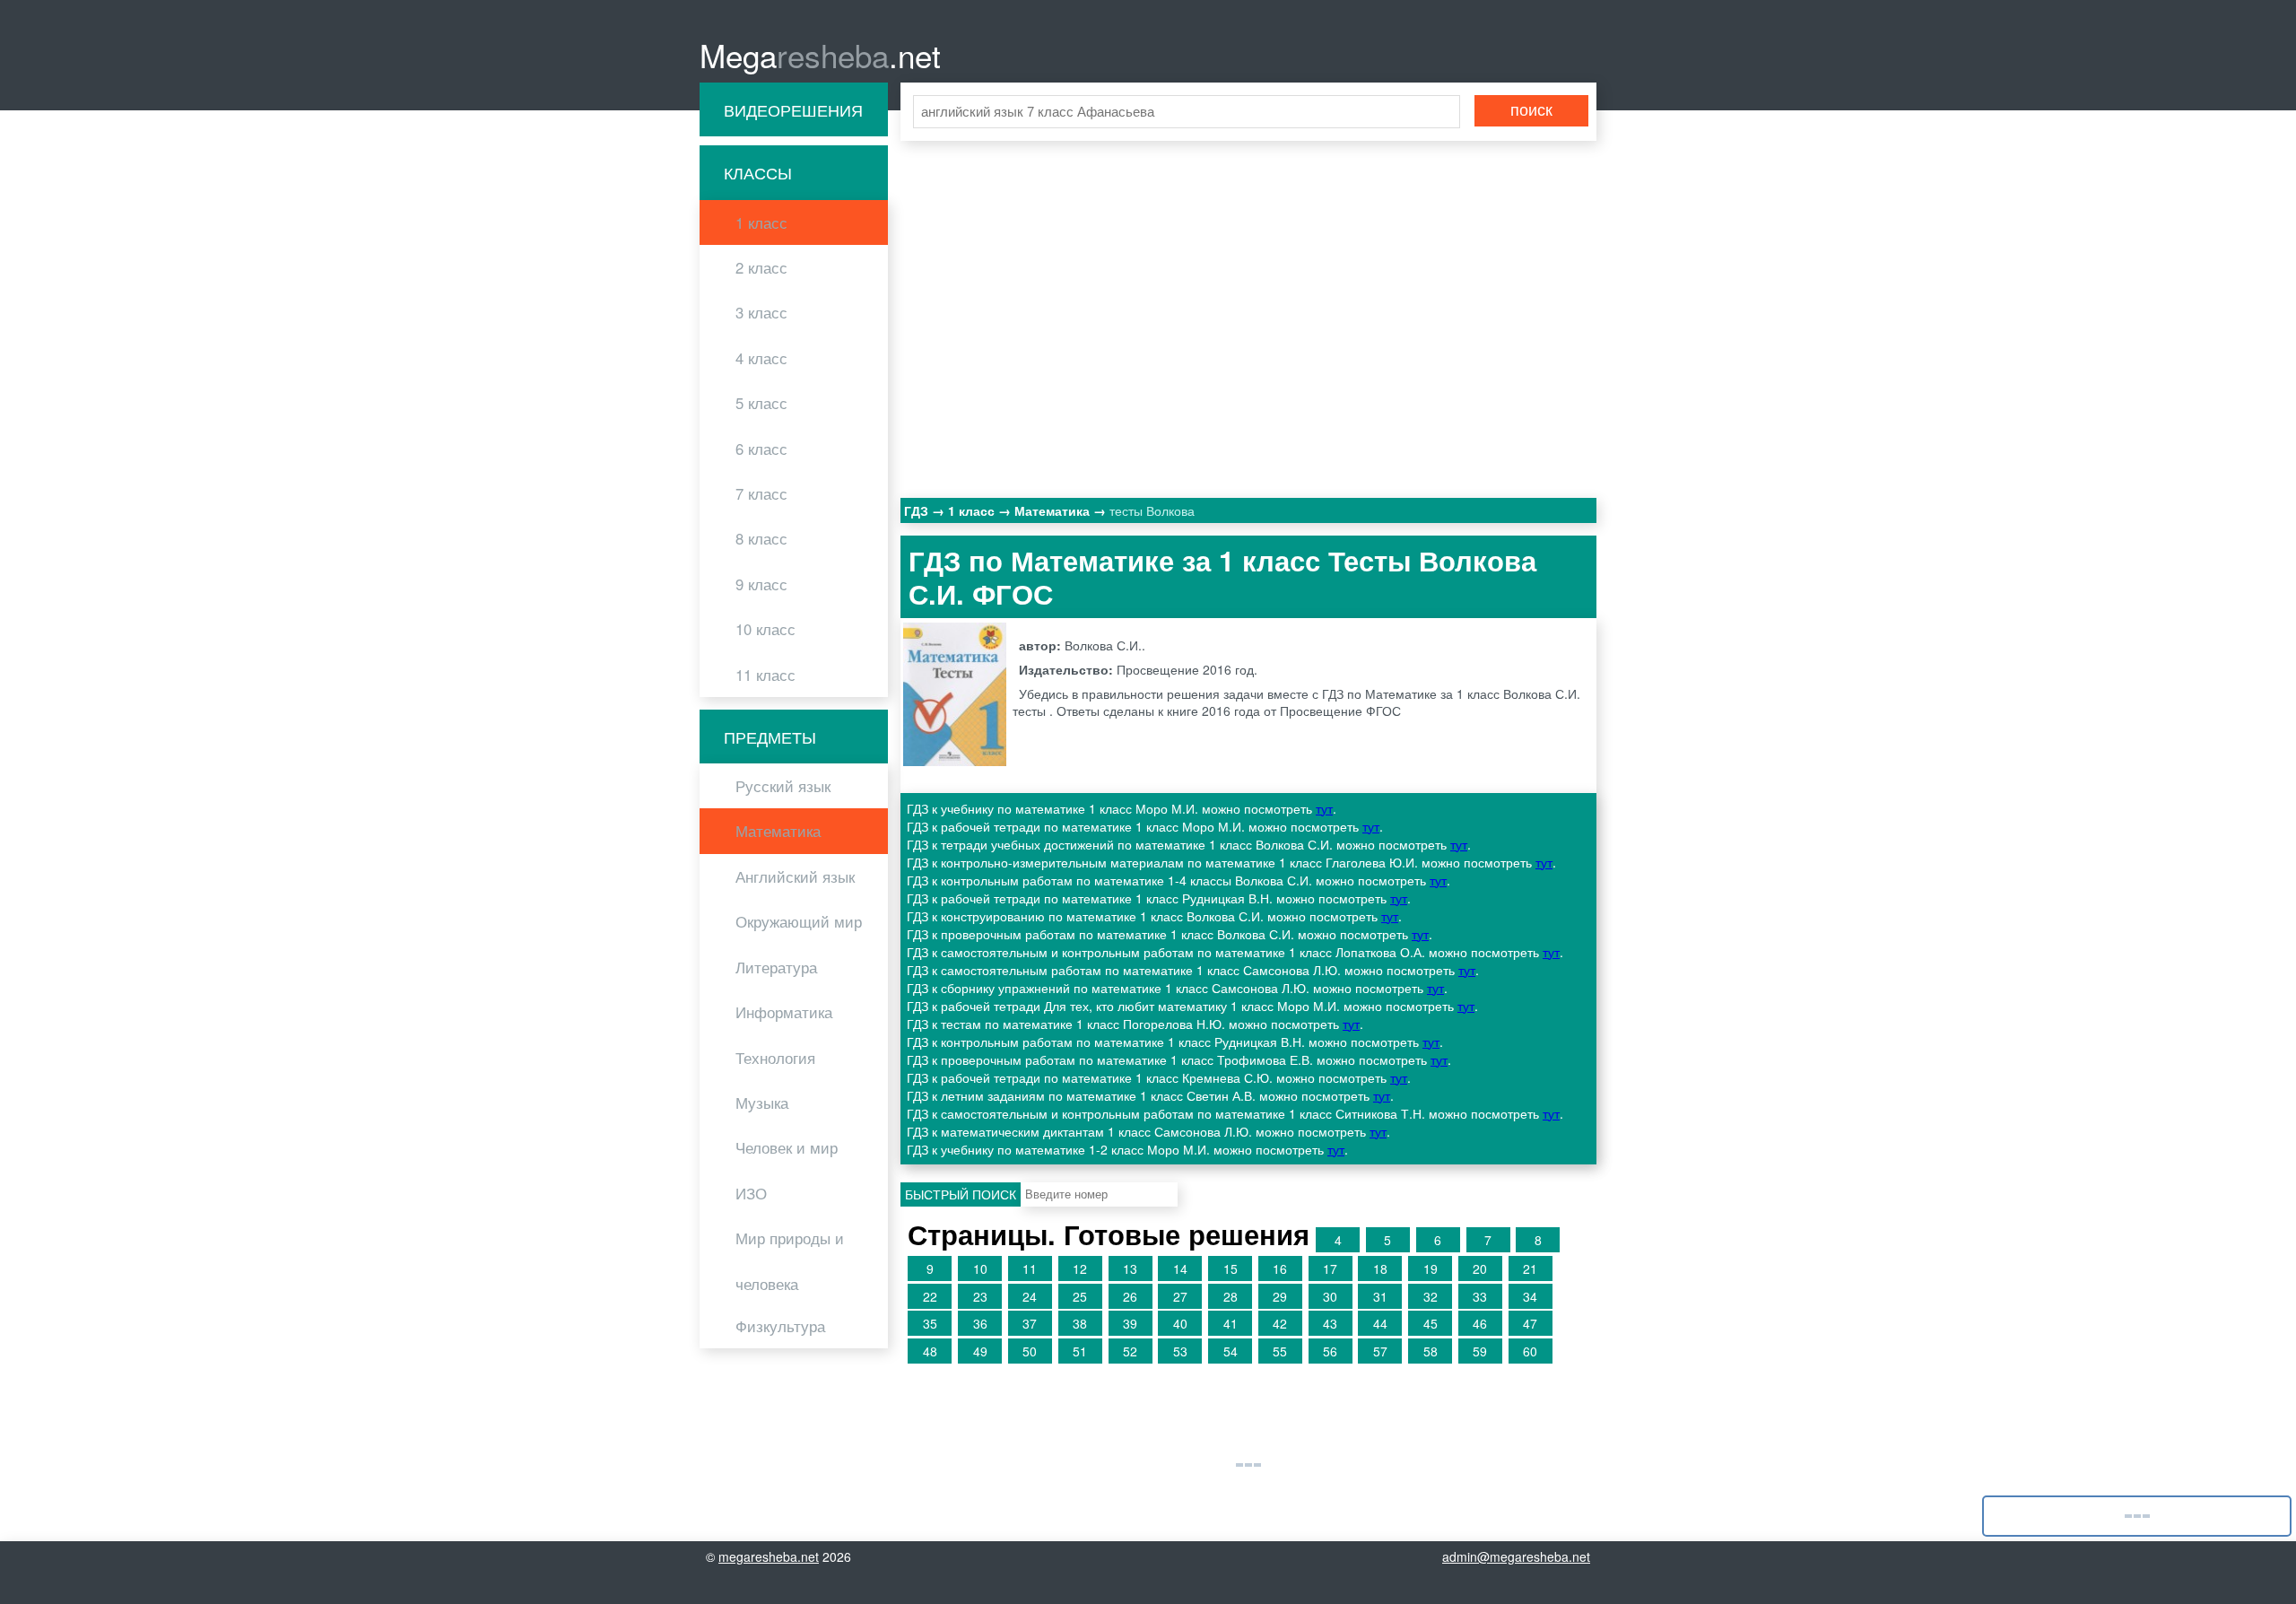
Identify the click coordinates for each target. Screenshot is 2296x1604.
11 (1030, 1268)
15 (1231, 1268)
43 (1330, 1323)
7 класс (761, 493)
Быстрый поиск (961, 1194)
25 (1080, 1296)
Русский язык (783, 786)
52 (1130, 1351)
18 (1380, 1268)
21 (1530, 1268)
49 (980, 1351)
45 (1431, 1323)
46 (1480, 1323)
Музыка (762, 1103)
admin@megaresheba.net (1516, 1556)
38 (1080, 1323)
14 (1180, 1268)
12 (1080, 1268)
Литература (776, 967)
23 (980, 1296)
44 (1380, 1323)
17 (1330, 1268)
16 (1280, 1268)
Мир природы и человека (790, 1260)
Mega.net (820, 55)
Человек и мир (787, 1147)
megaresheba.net (769, 1556)
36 (980, 1323)
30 (1330, 1296)
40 (1180, 1323)
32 (1431, 1296)
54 (1231, 1351)
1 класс (761, 222)
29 (1280, 1296)
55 (1280, 1351)
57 (1380, 1351)
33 (1480, 1296)
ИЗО (751, 1193)
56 (1330, 1351)
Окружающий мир (799, 921)
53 (1180, 1351)
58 (1431, 1351)
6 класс (761, 449)
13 (1130, 1268)
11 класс (765, 675)
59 (1480, 1351)
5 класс (761, 403)
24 (1030, 1296)
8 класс (761, 538)
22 (930, 1296)
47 (1530, 1323)
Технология (775, 1058)
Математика (778, 831)
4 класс (761, 358)
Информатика (784, 1012)
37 (1030, 1323)
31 (1380, 1296)
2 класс (761, 267)
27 (1180, 1296)
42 (1280, 1323)
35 (930, 1323)
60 (1530, 1351)
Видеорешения (793, 109)
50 (1030, 1351)
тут (1324, 808)
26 (1130, 1296)
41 (1231, 1323)
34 (1530, 1296)
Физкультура (780, 1326)
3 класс (761, 312)
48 (930, 1351)
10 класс (765, 629)
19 (1431, 1268)
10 (980, 1268)
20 (1480, 1268)
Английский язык (795, 876)
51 (1080, 1351)
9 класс (761, 584)
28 (1231, 1296)
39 (1130, 1323)
